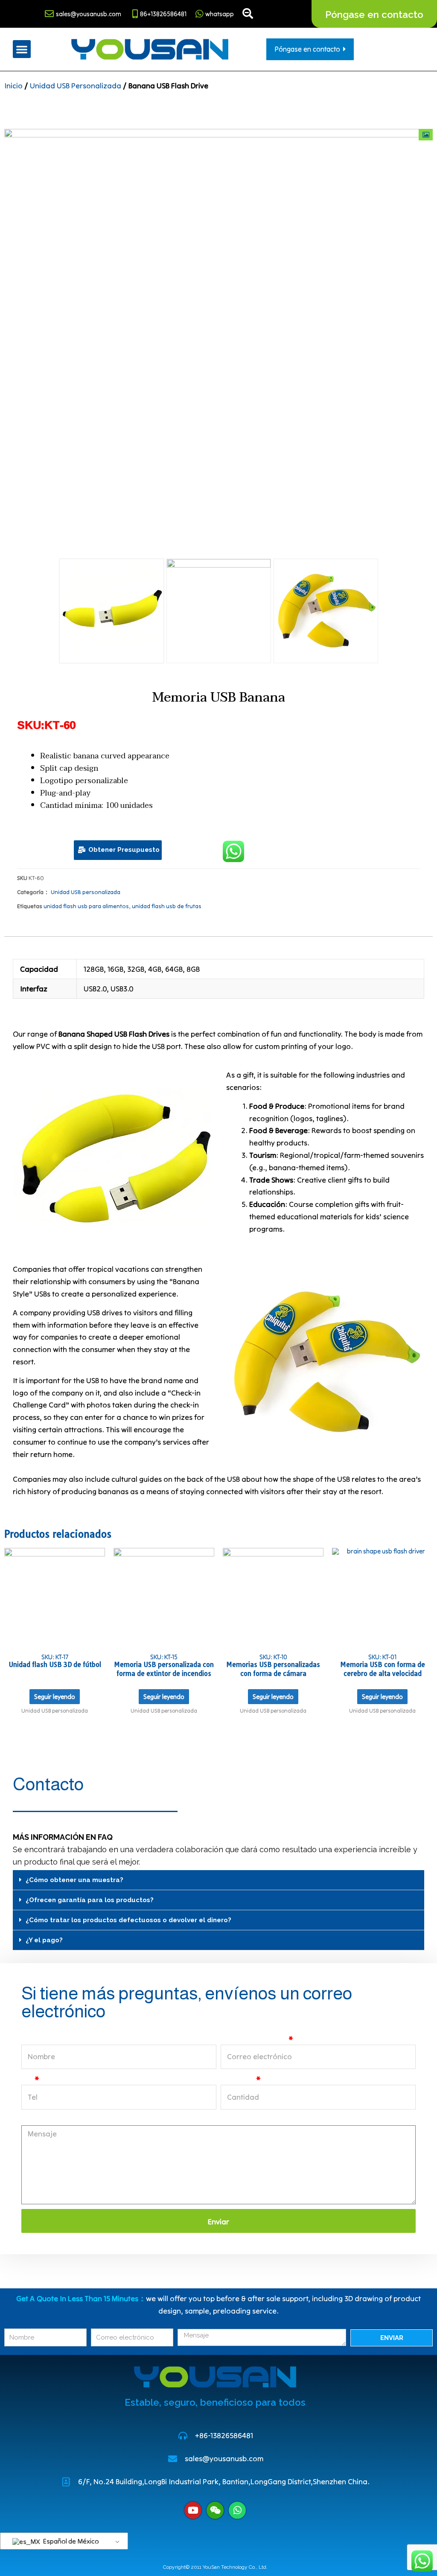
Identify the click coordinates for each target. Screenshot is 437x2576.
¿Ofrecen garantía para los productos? (90, 1900)
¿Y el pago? (44, 1940)
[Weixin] (215, 2510)
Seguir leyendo (55, 1697)
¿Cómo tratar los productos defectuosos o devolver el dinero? (128, 1920)
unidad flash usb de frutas (167, 906)
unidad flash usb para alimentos (86, 906)
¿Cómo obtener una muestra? (74, 1880)
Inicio (13, 86)
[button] (22, 49)
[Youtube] (193, 2510)
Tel (27, 2079)
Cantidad (237, 2079)
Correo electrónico (254, 2039)
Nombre (35, 2039)
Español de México (70, 2541)
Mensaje (36, 2120)
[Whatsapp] (237, 2510)
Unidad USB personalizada (76, 86)
